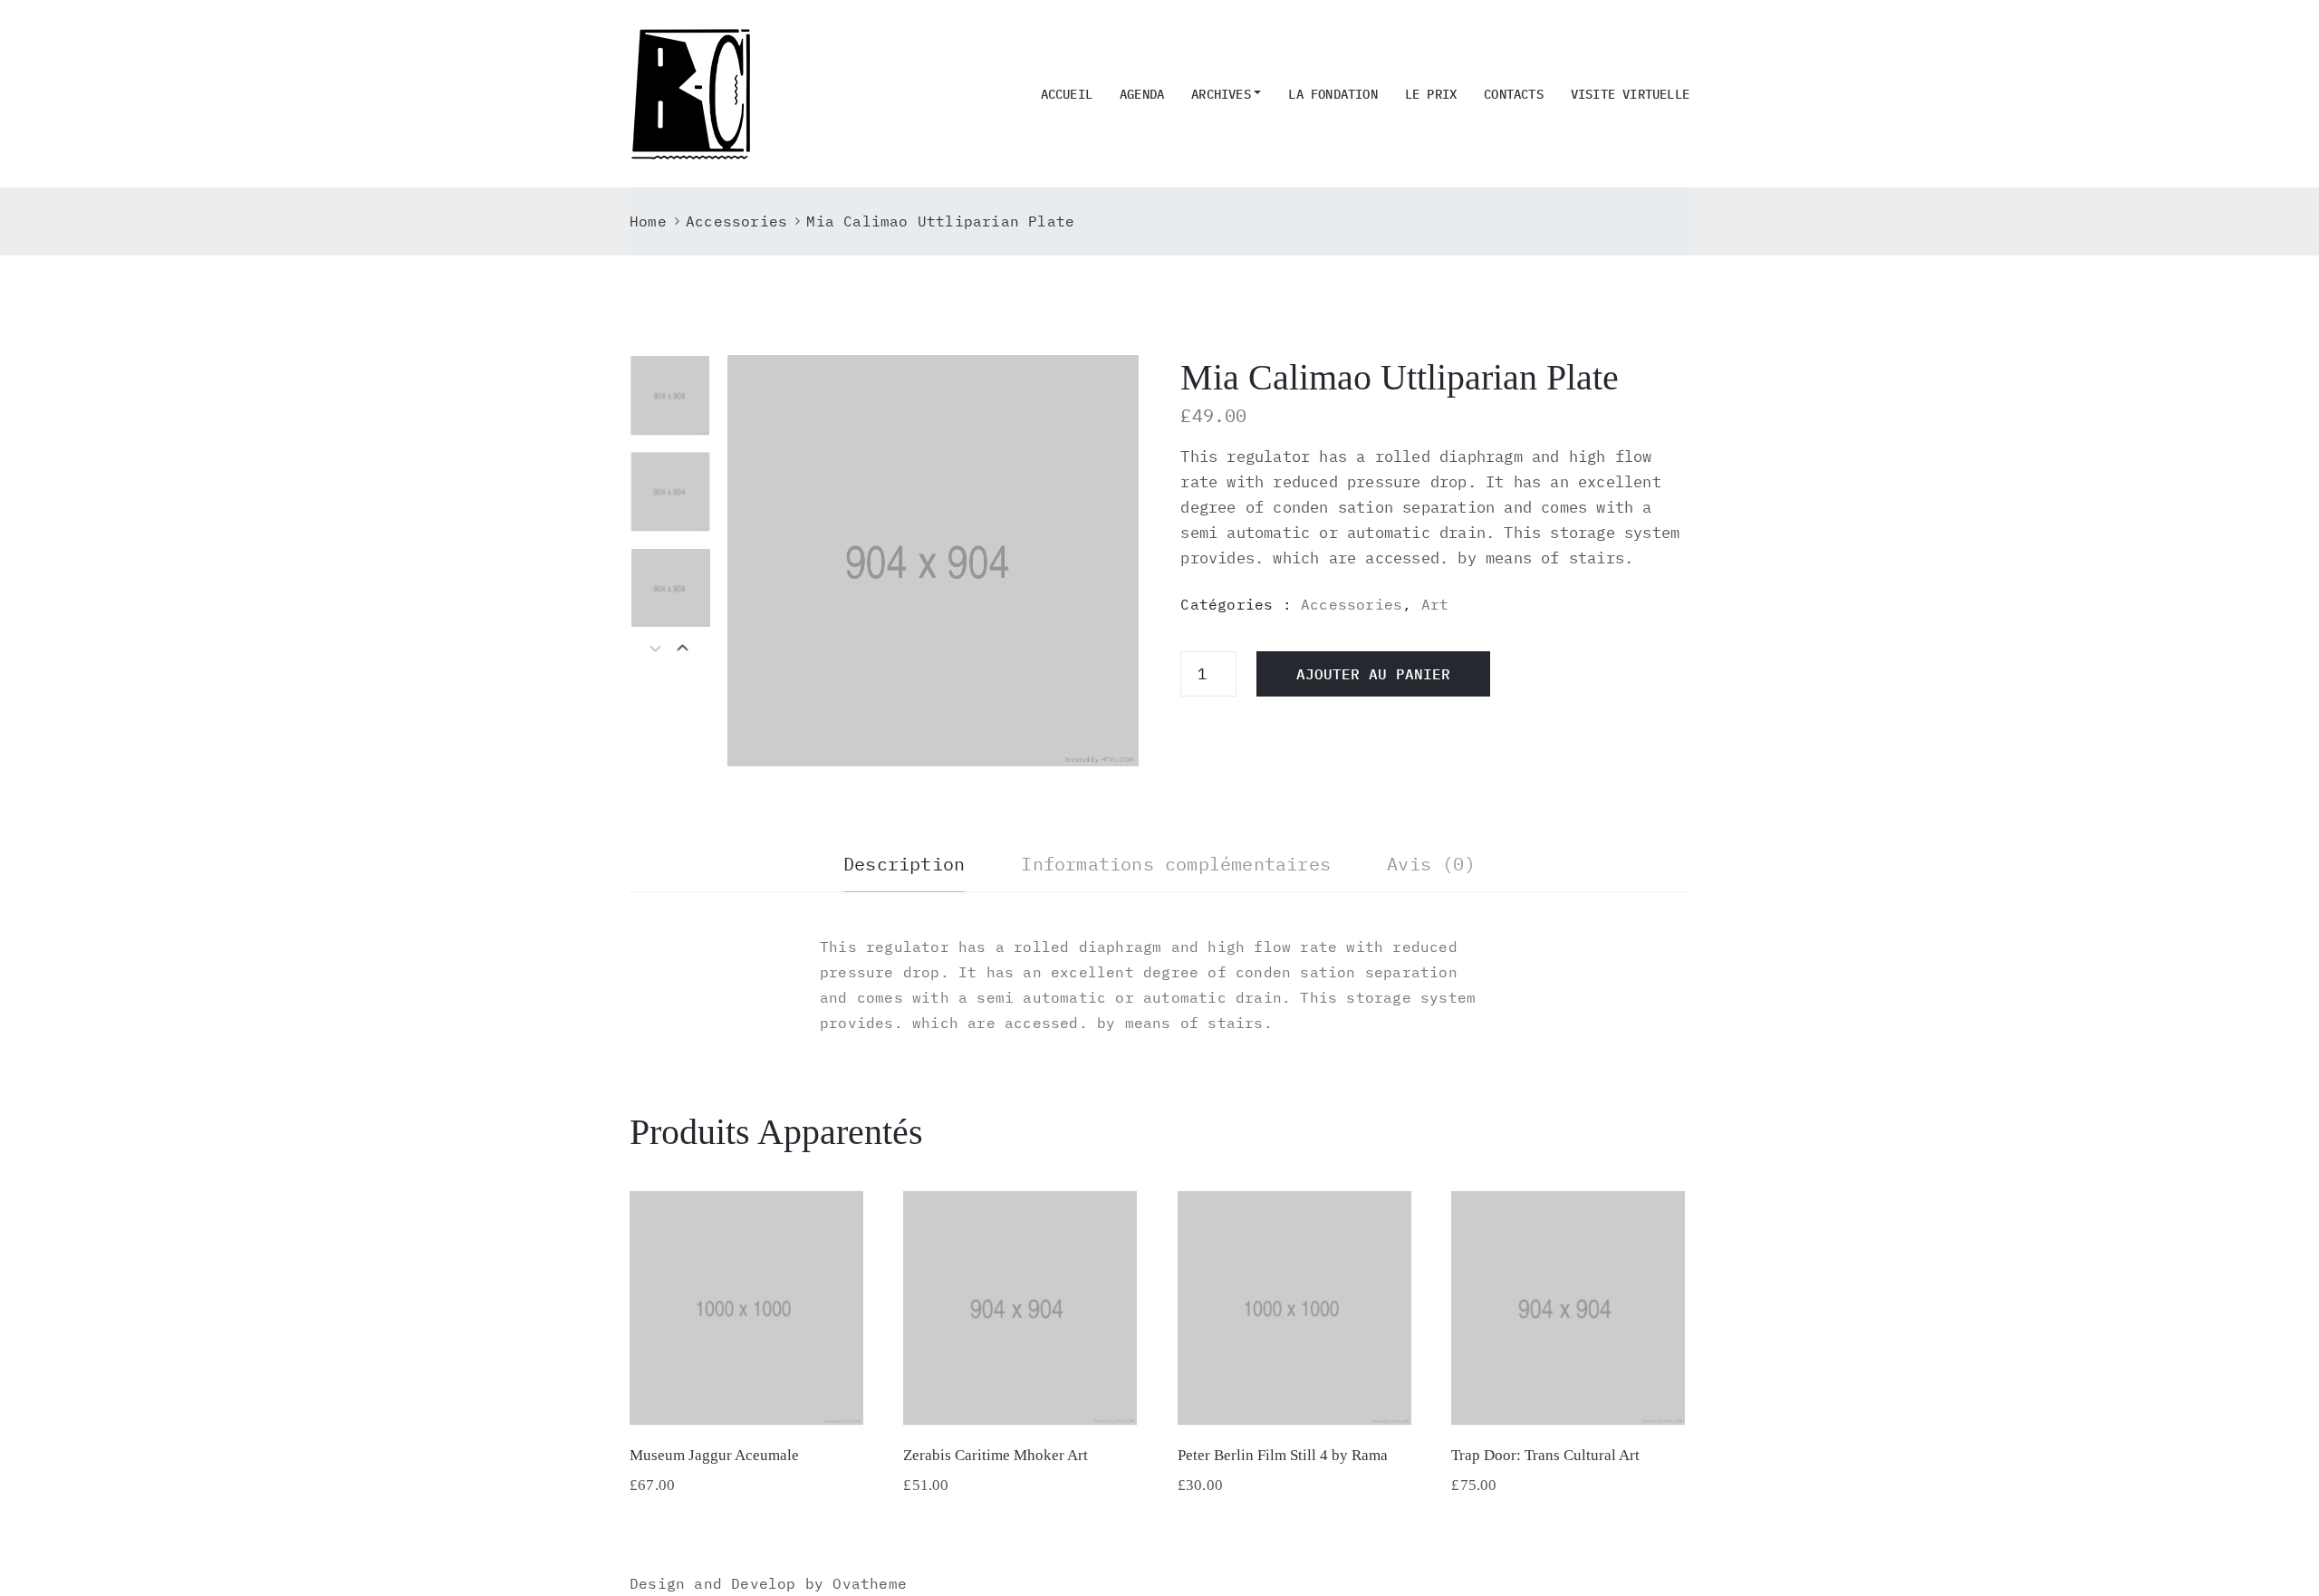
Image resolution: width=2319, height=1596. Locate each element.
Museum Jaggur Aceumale (714, 1455)
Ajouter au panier (1373, 674)
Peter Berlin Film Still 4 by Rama (1283, 1455)
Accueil (1067, 94)
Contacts (1514, 94)
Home (648, 221)
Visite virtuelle (1630, 94)
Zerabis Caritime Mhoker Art (996, 1455)
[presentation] (683, 649)
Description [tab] (904, 864)
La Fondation (1333, 94)
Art (1435, 604)
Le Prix (1431, 94)
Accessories (736, 221)
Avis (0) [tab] (1431, 864)
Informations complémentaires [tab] (1176, 864)
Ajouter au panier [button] (746, 1402)
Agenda (1142, 94)
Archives (1221, 94)
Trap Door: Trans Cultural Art (1545, 1455)
